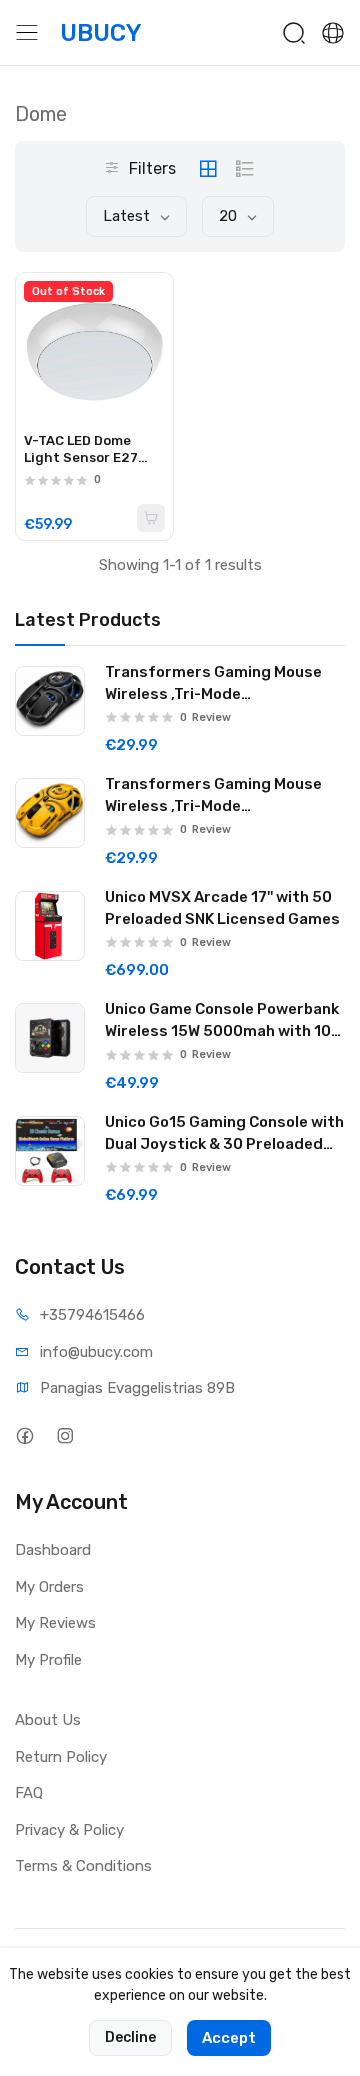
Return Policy (61, 1757)
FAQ (29, 1793)
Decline (130, 2037)
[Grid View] (208, 169)
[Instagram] (64, 1435)
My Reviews (55, 1623)
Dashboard (53, 1550)
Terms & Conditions (83, 1866)
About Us (48, 1720)
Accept (229, 2038)
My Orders (49, 1587)
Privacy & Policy (69, 1830)
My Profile (48, 1660)
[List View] (245, 169)
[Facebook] (24, 1435)
